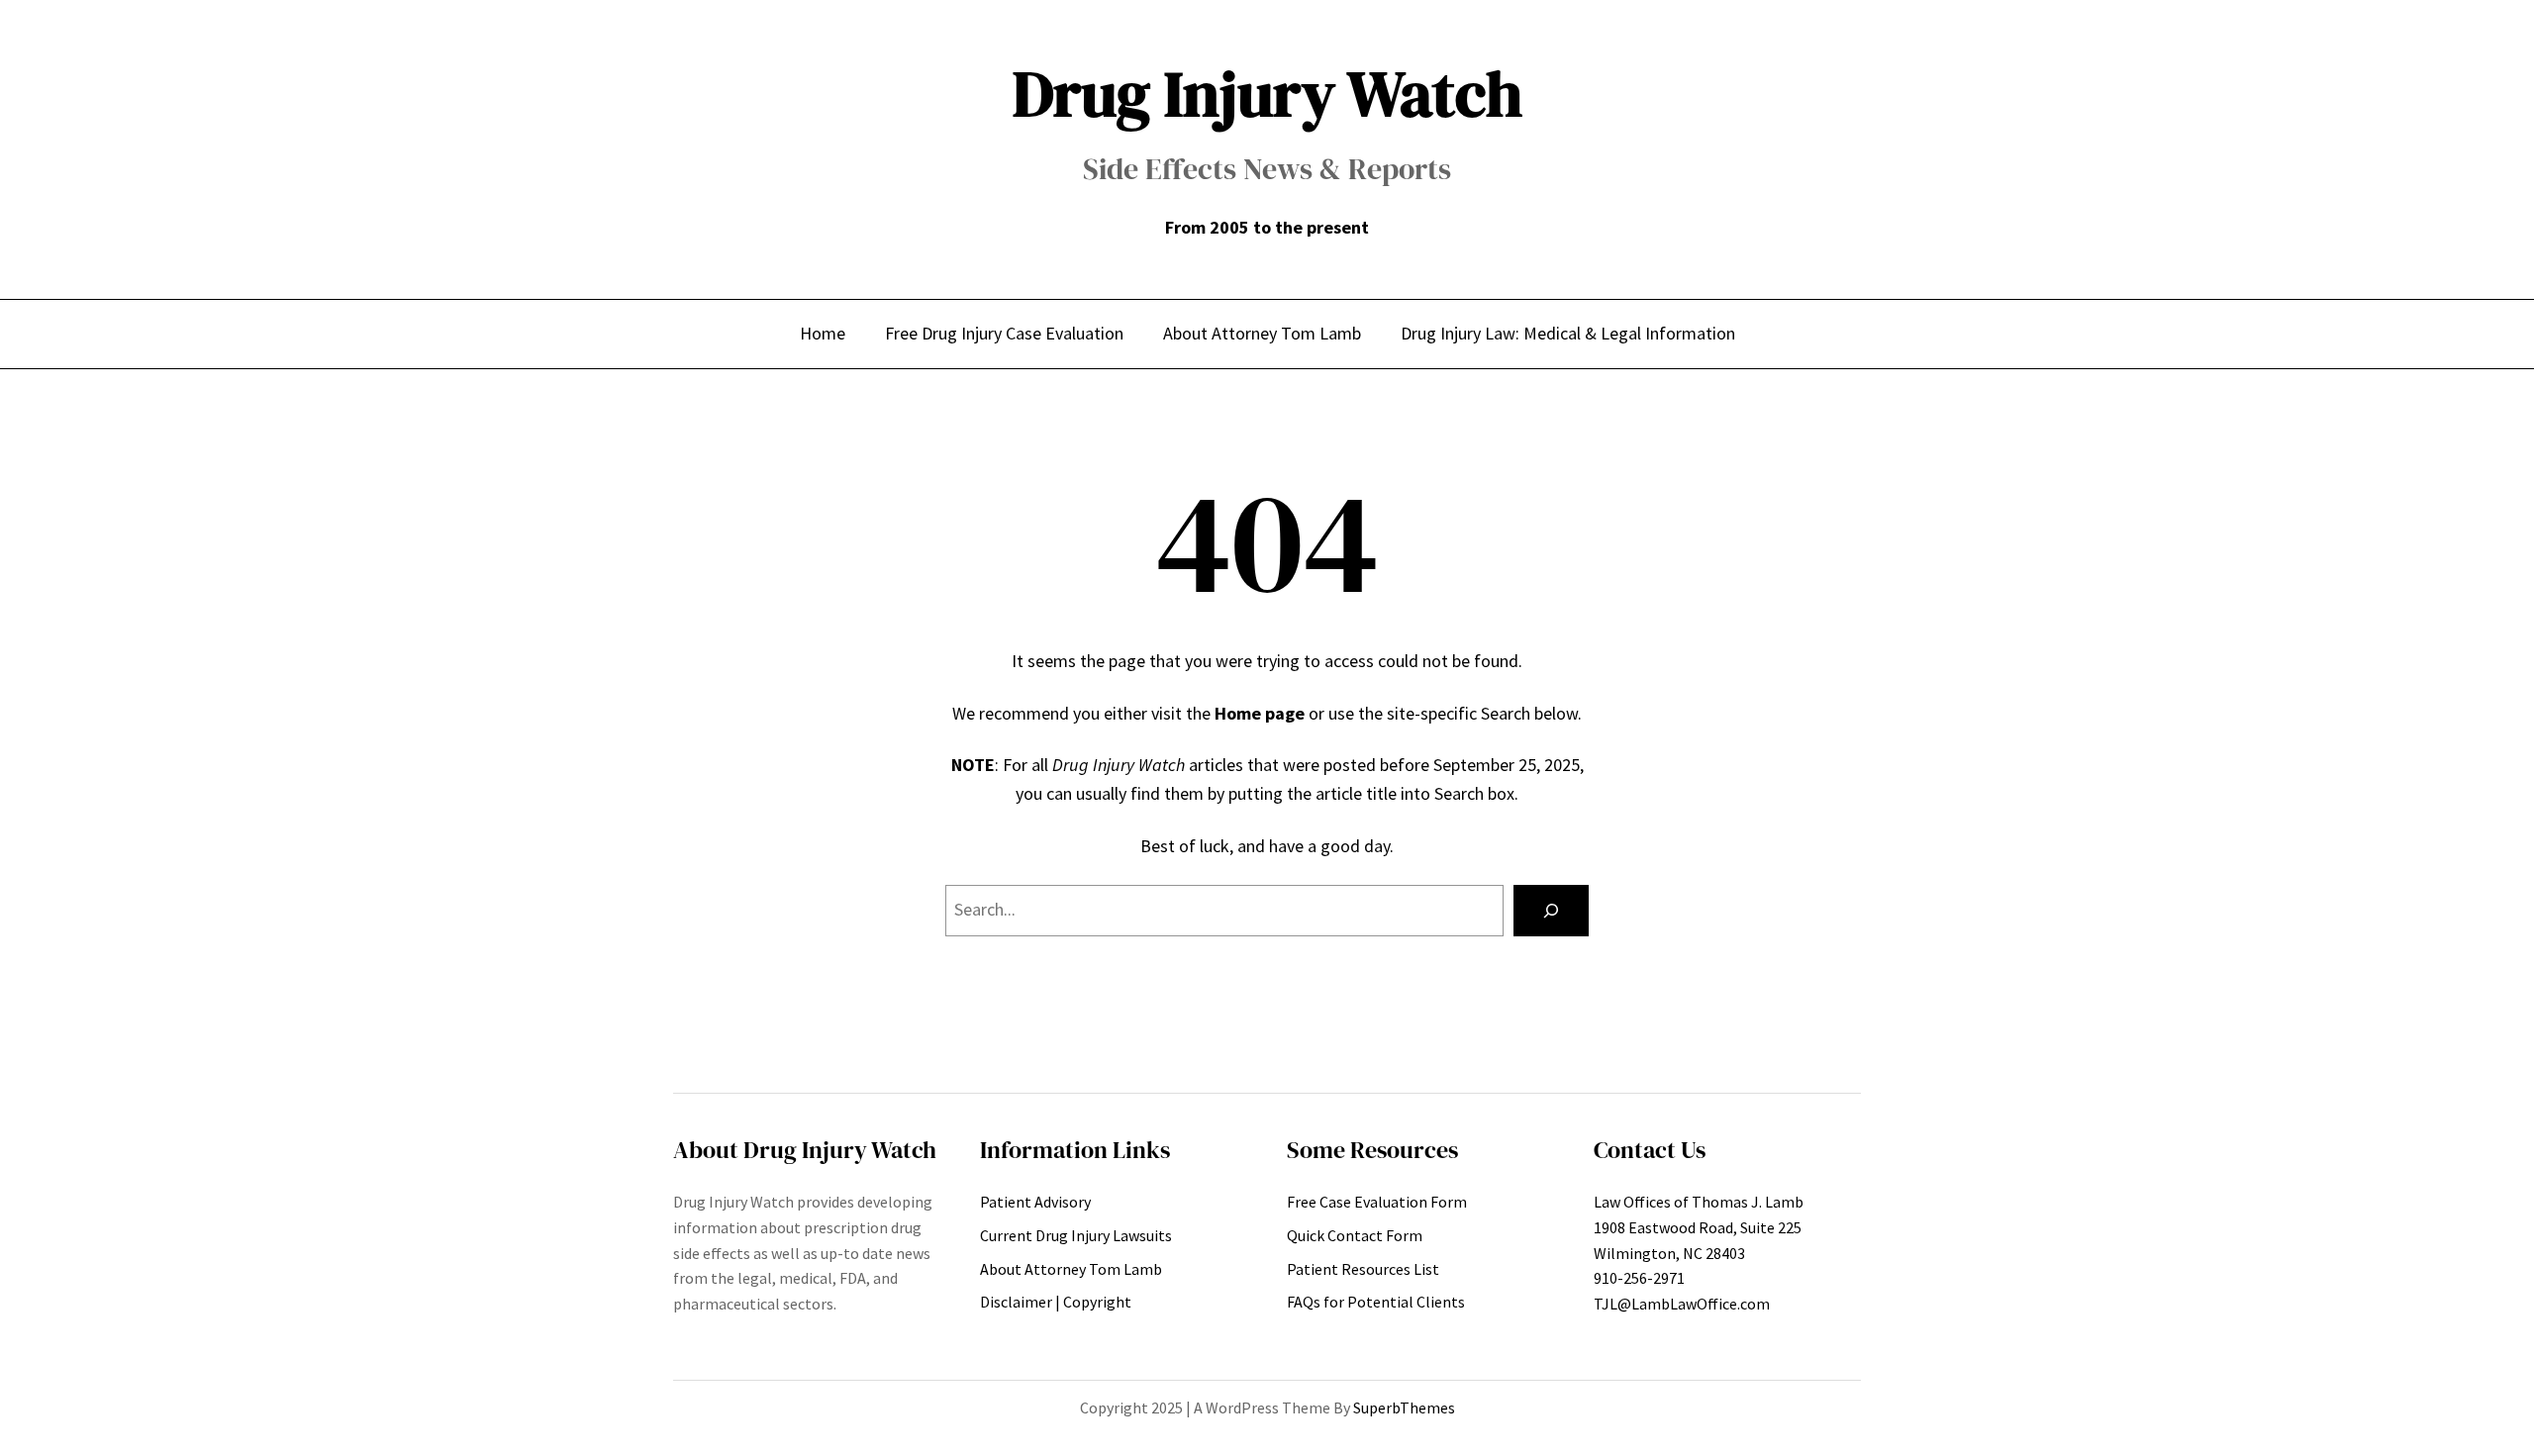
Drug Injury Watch (1267, 94)
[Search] (1551, 911)
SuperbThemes (1404, 1407)
